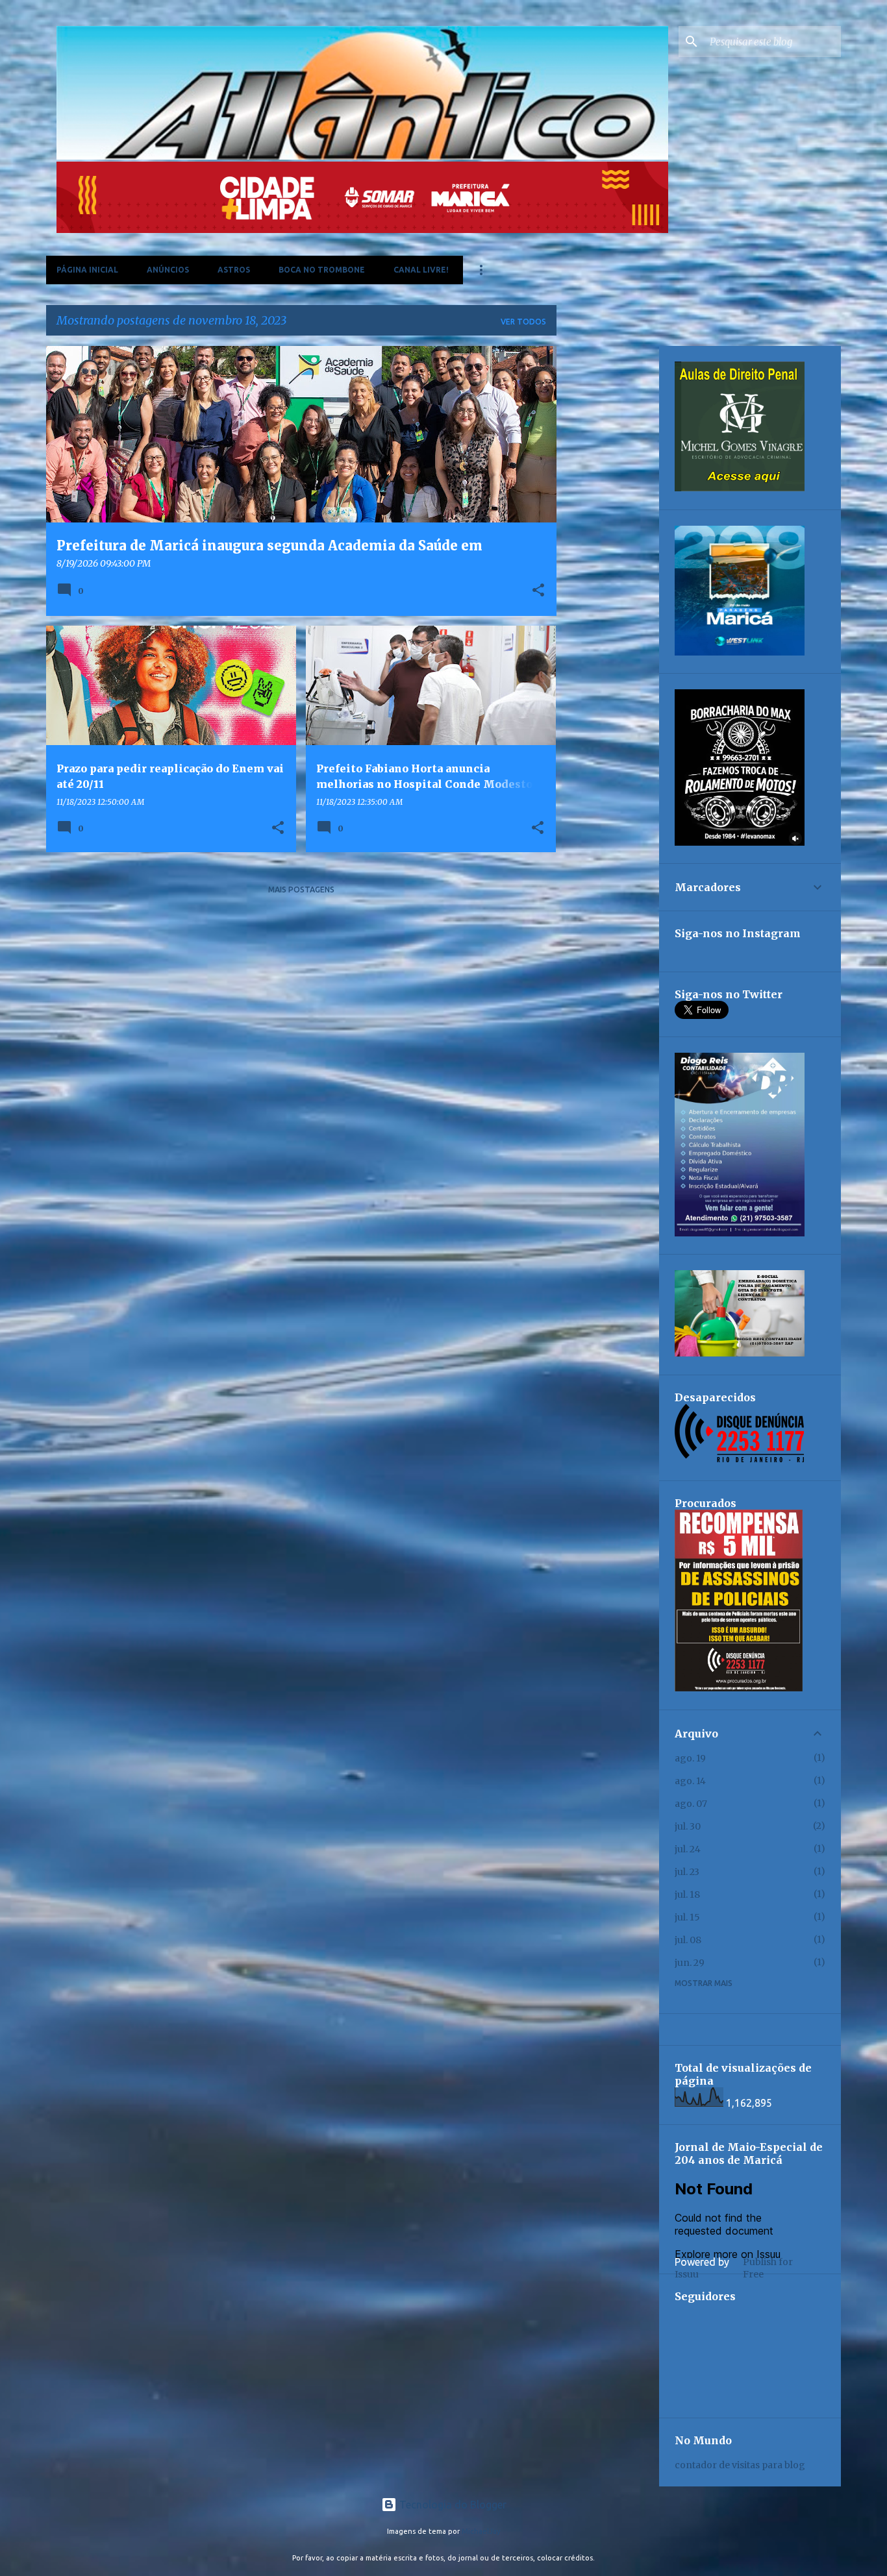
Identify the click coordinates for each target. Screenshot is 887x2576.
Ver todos (523, 322)
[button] (538, 591)
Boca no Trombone (322, 270)
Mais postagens (301, 889)
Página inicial (87, 270)
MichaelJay (481, 2531)
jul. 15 (687, 1917)
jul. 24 (688, 1849)
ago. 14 (690, 1781)
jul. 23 (687, 1872)
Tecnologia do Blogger (452, 2505)
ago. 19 (690, 1758)
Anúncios (168, 270)
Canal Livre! (421, 270)
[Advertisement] (608, 541)
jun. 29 (690, 1963)
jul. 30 (688, 1826)
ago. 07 (691, 1804)
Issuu (687, 2274)
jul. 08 (688, 1940)
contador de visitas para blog (740, 2465)
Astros (234, 270)
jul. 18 (687, 1895)
